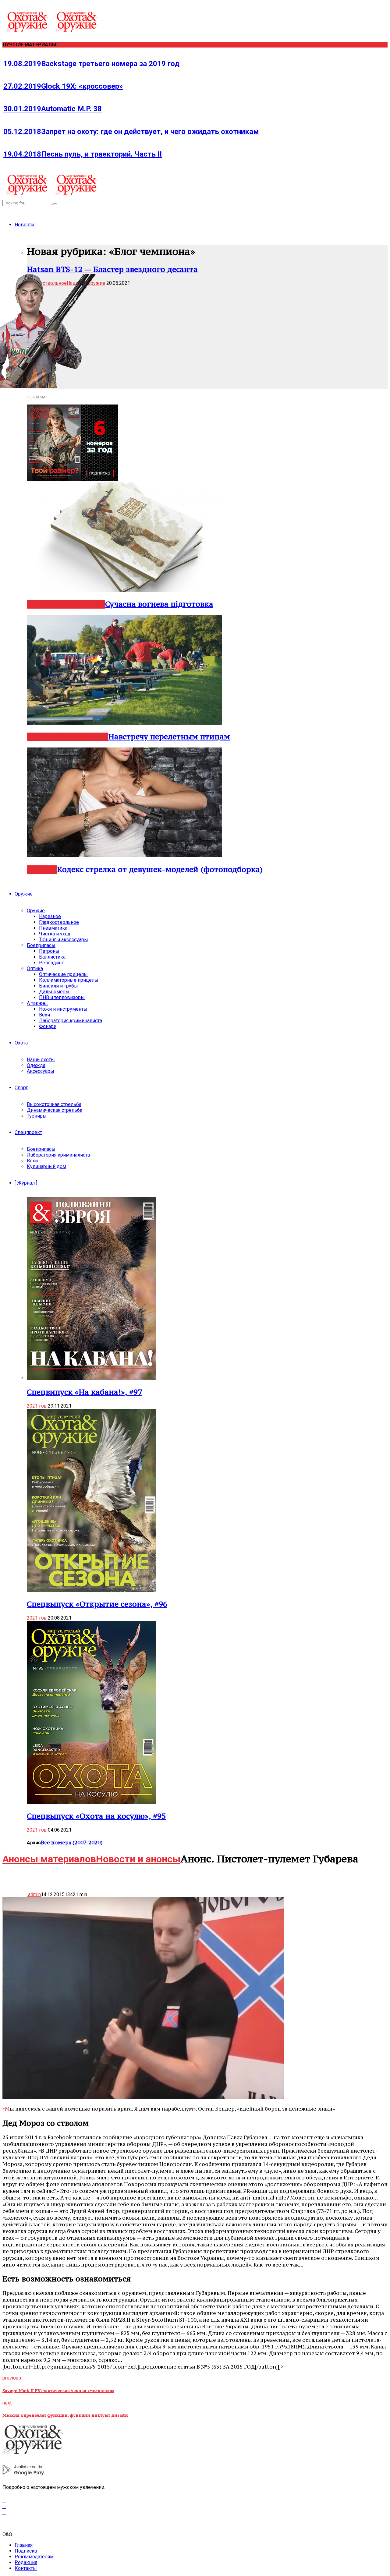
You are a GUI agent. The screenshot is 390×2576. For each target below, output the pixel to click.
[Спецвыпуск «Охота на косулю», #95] (92, 1802)
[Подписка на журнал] (73, 479)
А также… (37, 1003)
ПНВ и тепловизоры (62, 997)
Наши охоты (41, 1060)
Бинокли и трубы (58, 986)
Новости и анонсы (138, 1859)
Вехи (44, 1015)
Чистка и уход (55, 934)
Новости (24, 225)
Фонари (48, 1026)
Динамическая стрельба (55, 1110)
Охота (21, 1043)
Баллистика (52, 957)
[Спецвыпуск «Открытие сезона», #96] (92, 1590)
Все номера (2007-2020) (72, 1843)
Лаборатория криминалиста (71, 1021)
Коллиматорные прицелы (69, 980)
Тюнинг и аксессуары (64, 940)
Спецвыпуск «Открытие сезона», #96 (97, 1604)
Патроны (49, 951)
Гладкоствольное (59, 922)
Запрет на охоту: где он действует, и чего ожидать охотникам (131, 132)
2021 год (37, 1406)
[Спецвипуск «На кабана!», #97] (92, 1378)
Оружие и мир (81, 604)
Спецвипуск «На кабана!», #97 (84, 1392)
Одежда (36, 1065)
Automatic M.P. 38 (53, 109)
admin (34, 1894)
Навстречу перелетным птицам (169, 737)
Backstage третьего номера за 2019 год (91, 64)
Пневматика (53, 928)
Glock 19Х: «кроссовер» (63, 86)
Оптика (35, 968)
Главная (24, 2545)
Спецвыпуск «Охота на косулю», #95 (96, 1816)
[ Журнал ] (26, 1183)
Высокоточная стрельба (54, 1104)
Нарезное (43, 737)
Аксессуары (41, 1071)
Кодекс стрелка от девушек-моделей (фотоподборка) (160, 869)
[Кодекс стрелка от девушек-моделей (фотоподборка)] (124, 855)
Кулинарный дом (46, 1166)
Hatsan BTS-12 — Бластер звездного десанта (112, 269)
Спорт (21, 1088)
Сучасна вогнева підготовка (159, 604)
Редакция (26, 2562)
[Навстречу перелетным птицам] (124, 723)
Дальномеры (54, 992)
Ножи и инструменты (63, 1009)
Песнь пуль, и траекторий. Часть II (83, 154)
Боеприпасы (41, 945)
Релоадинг (51, 963)
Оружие (24, 894)
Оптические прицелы (63, 974)
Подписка (26, 2551)
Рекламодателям (34, 2557)
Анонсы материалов (49, 1859)
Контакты (26, 2568)
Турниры (37, 1116)
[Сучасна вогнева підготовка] (124, 590)
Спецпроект (28, 1132)
